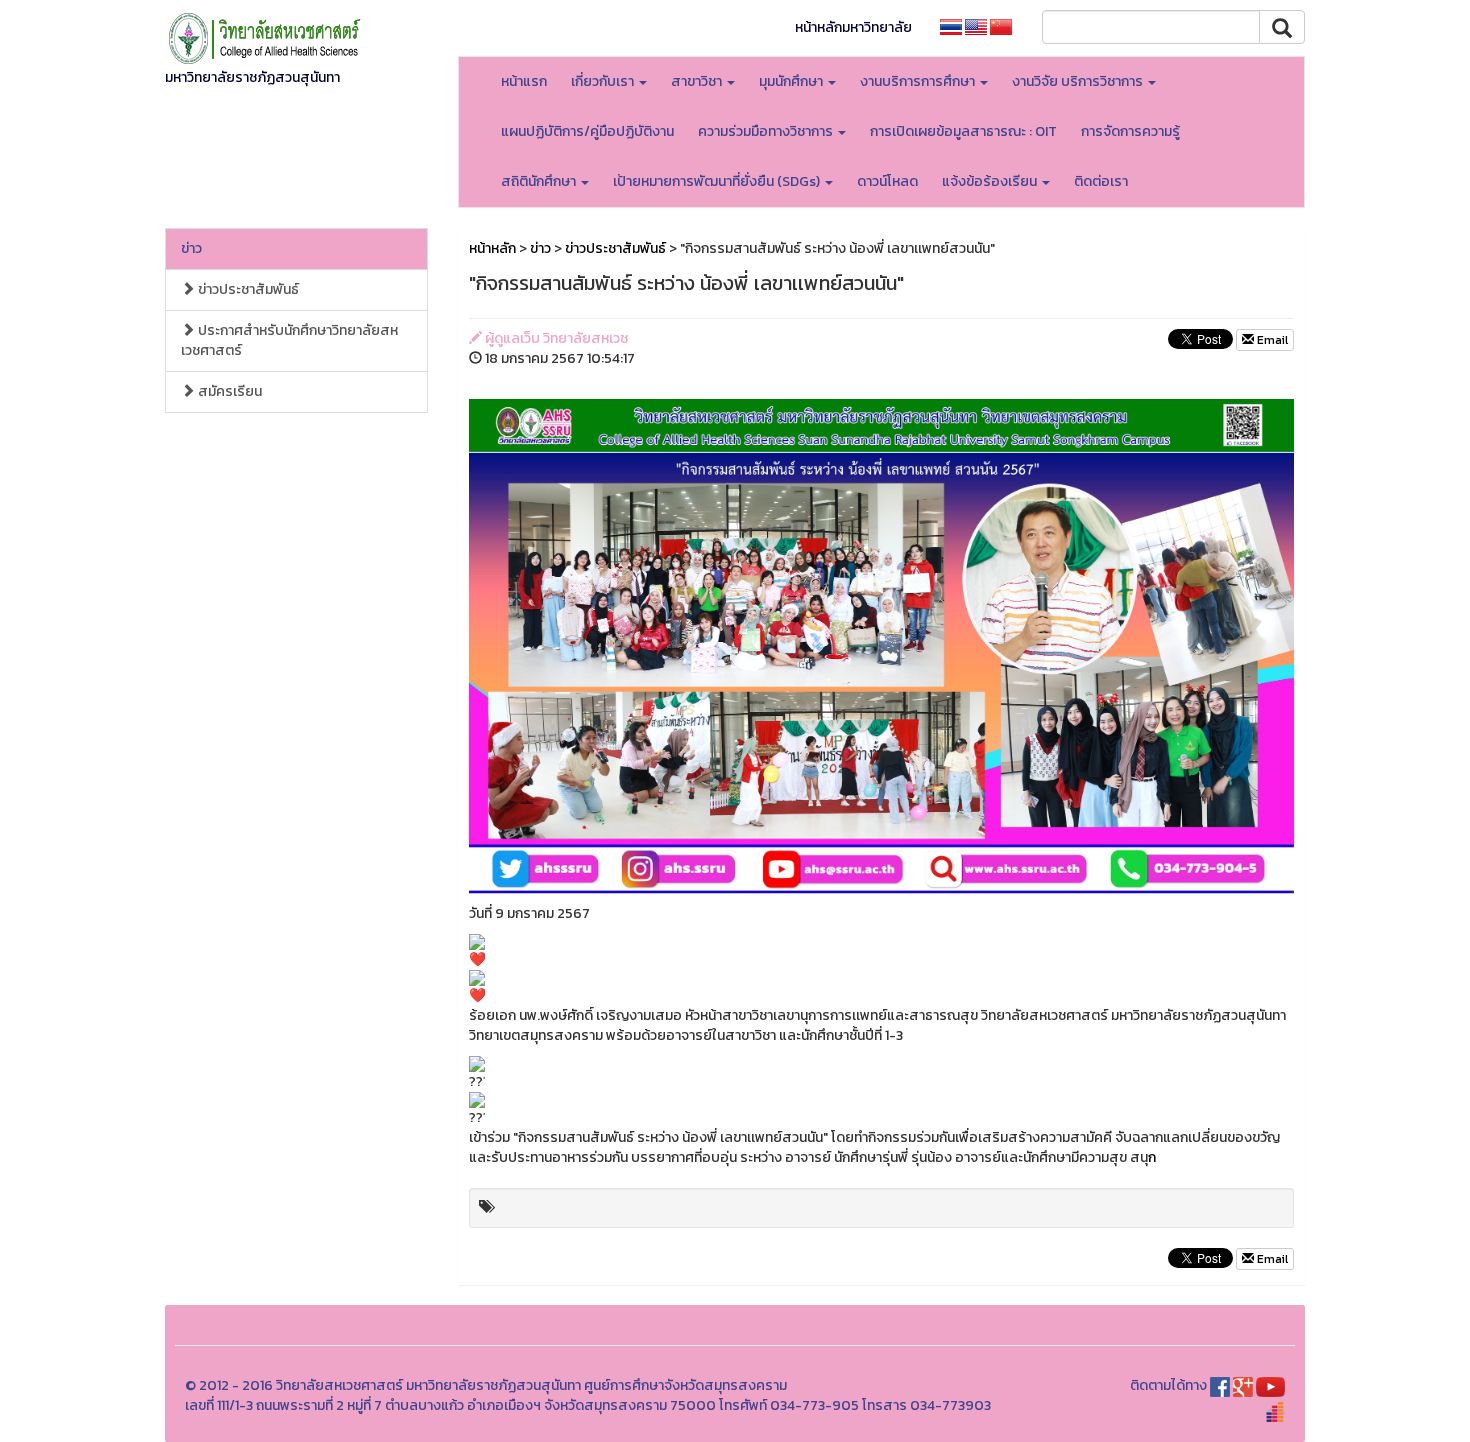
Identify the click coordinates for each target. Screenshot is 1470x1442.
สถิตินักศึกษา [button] (540, 181)
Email (1271, 340)
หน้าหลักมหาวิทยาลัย (853, 27)
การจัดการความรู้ (1130, 131)
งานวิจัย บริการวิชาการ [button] (1079, 81)
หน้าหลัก (492, 248)
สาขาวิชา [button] (698, 81)
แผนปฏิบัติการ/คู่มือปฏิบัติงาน (587, 131)
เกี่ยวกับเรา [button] (604, 81)
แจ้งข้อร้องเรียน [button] (991, 181)
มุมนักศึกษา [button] (792, 81)
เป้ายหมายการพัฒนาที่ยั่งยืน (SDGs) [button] (718, 181)
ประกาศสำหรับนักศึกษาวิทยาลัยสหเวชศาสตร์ (289, 340)
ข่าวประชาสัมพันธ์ (247, 289)
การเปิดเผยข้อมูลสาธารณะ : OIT (963, 131)
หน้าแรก (524, 81)
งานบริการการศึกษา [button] (919, 81)
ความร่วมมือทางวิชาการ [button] (767, 131)
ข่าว (191, 248)
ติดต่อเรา (1101, 181)
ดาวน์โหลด (887, 181)
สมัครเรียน (228, 391)
